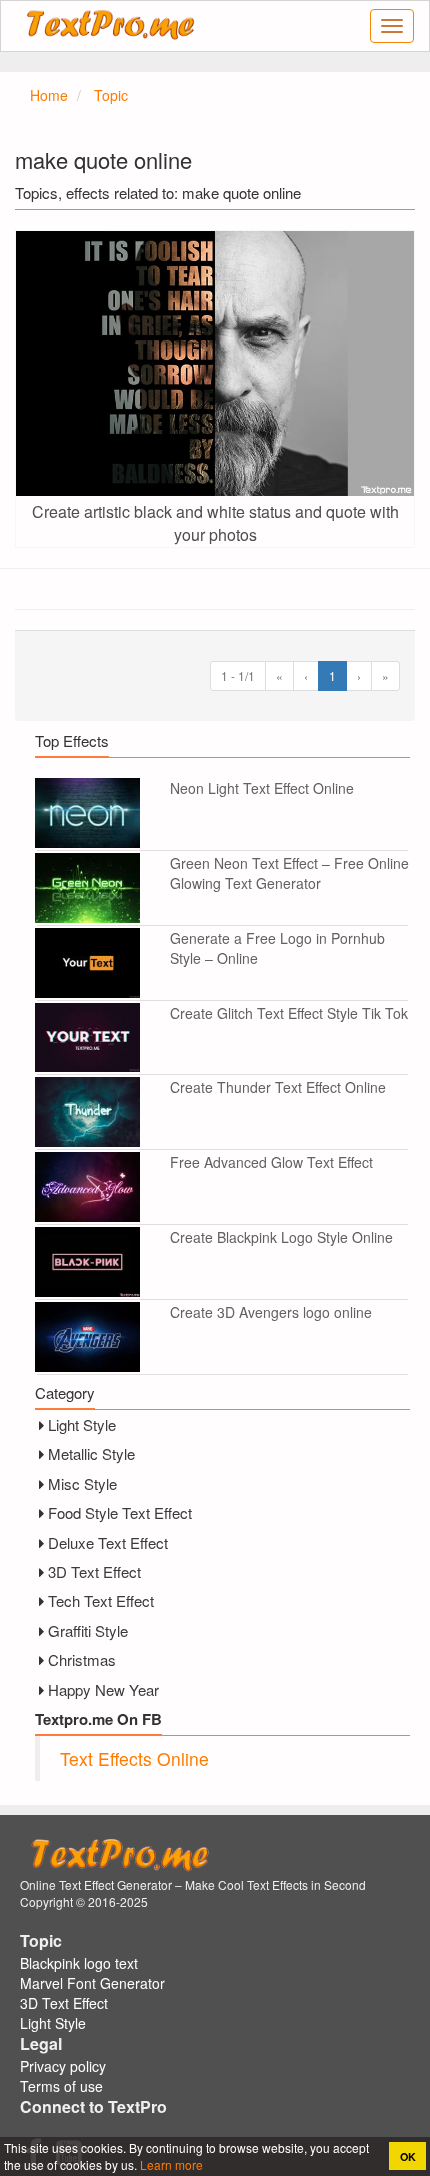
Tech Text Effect (101, 1600)
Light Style (82, 1424)
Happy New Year (103, 1689)
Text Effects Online (134, 1758)
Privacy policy (63, 2066)
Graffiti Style (88, 1630)
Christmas (82, 1659)
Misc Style (82, 1483)
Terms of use (61, 2086)
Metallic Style (91, 1453)
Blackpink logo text (79, 1963)
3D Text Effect (94, 1571)
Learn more (170, 2164)
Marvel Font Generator (92, 1983)
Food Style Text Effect (120, 1512)
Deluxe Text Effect (108, 1542)
